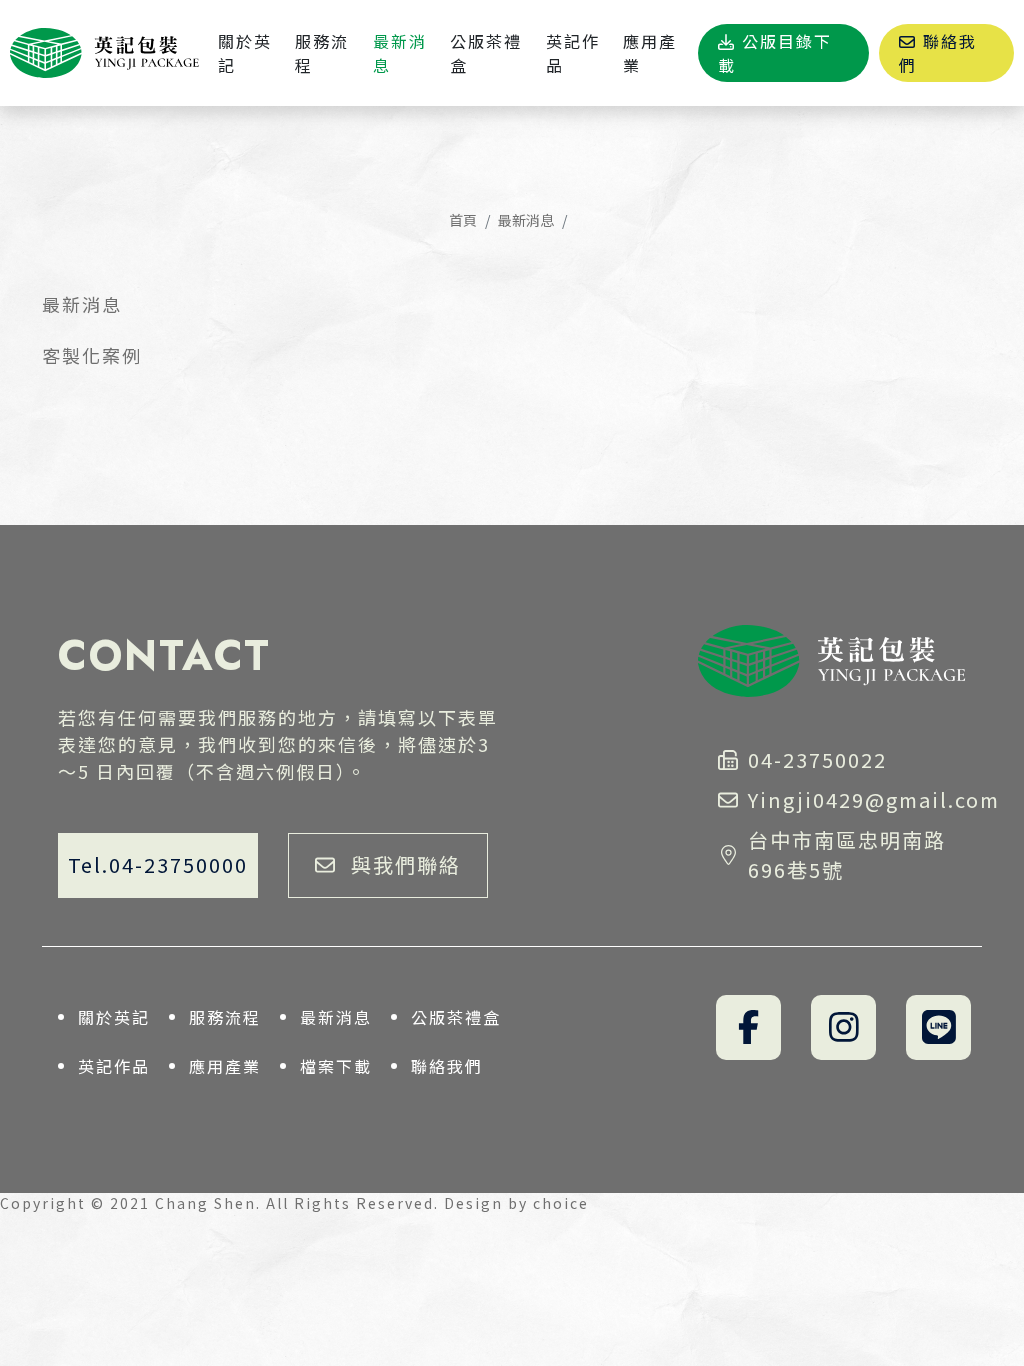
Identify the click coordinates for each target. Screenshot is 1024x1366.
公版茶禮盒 (456, 1017)
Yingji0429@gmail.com (857, 799)
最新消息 (526, 220)
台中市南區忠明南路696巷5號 (847, 854)
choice (561, 1203)
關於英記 (114, 1017)
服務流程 (225, 1017)
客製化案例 (92, 355)
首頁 (463, 220)
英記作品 (114, 1066)
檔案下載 (336, 1066)
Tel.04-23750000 (158, 864)
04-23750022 (817, 759)
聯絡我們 (447, 1066)
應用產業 (225, 1066)
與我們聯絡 (406, 864)
